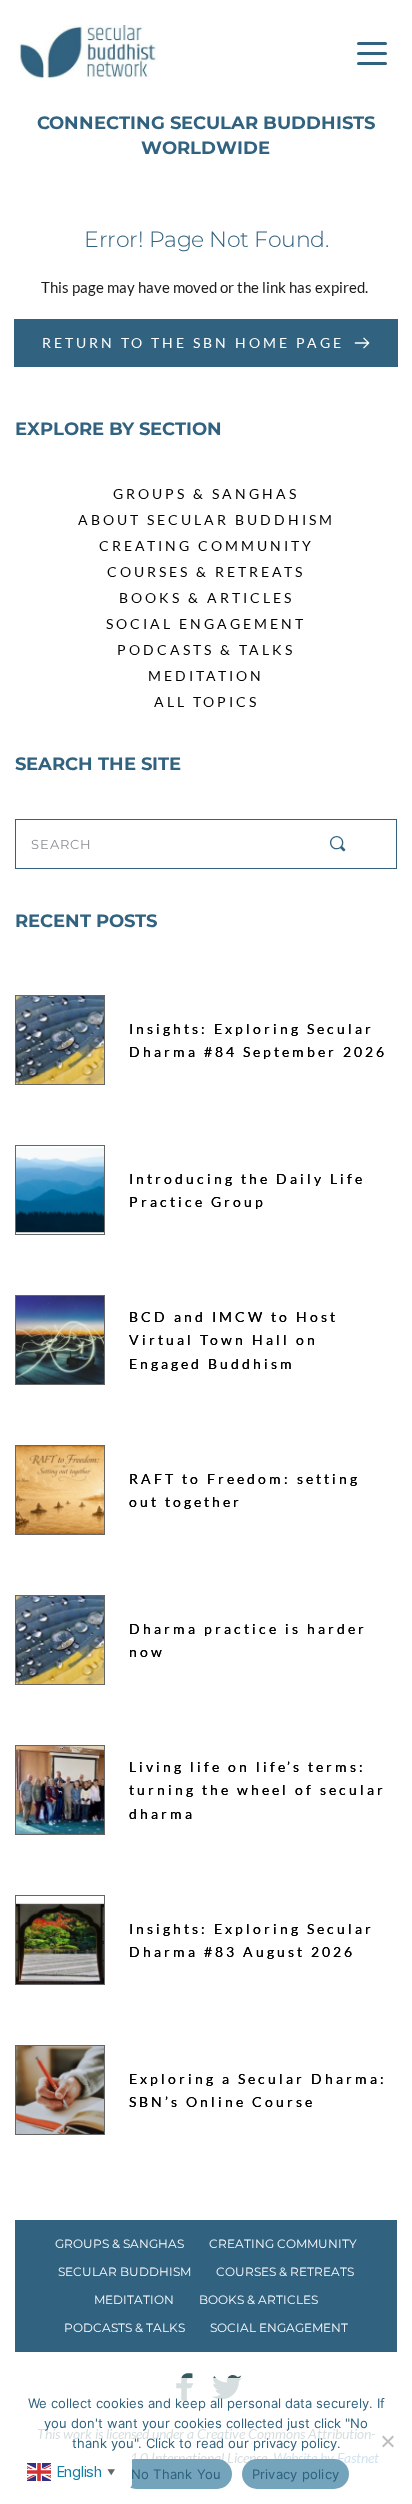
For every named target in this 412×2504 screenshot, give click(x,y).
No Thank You (176, 2474)
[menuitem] (206, 493)
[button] (372, 53)
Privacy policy (296, 2474)
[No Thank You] (387, 2441)
